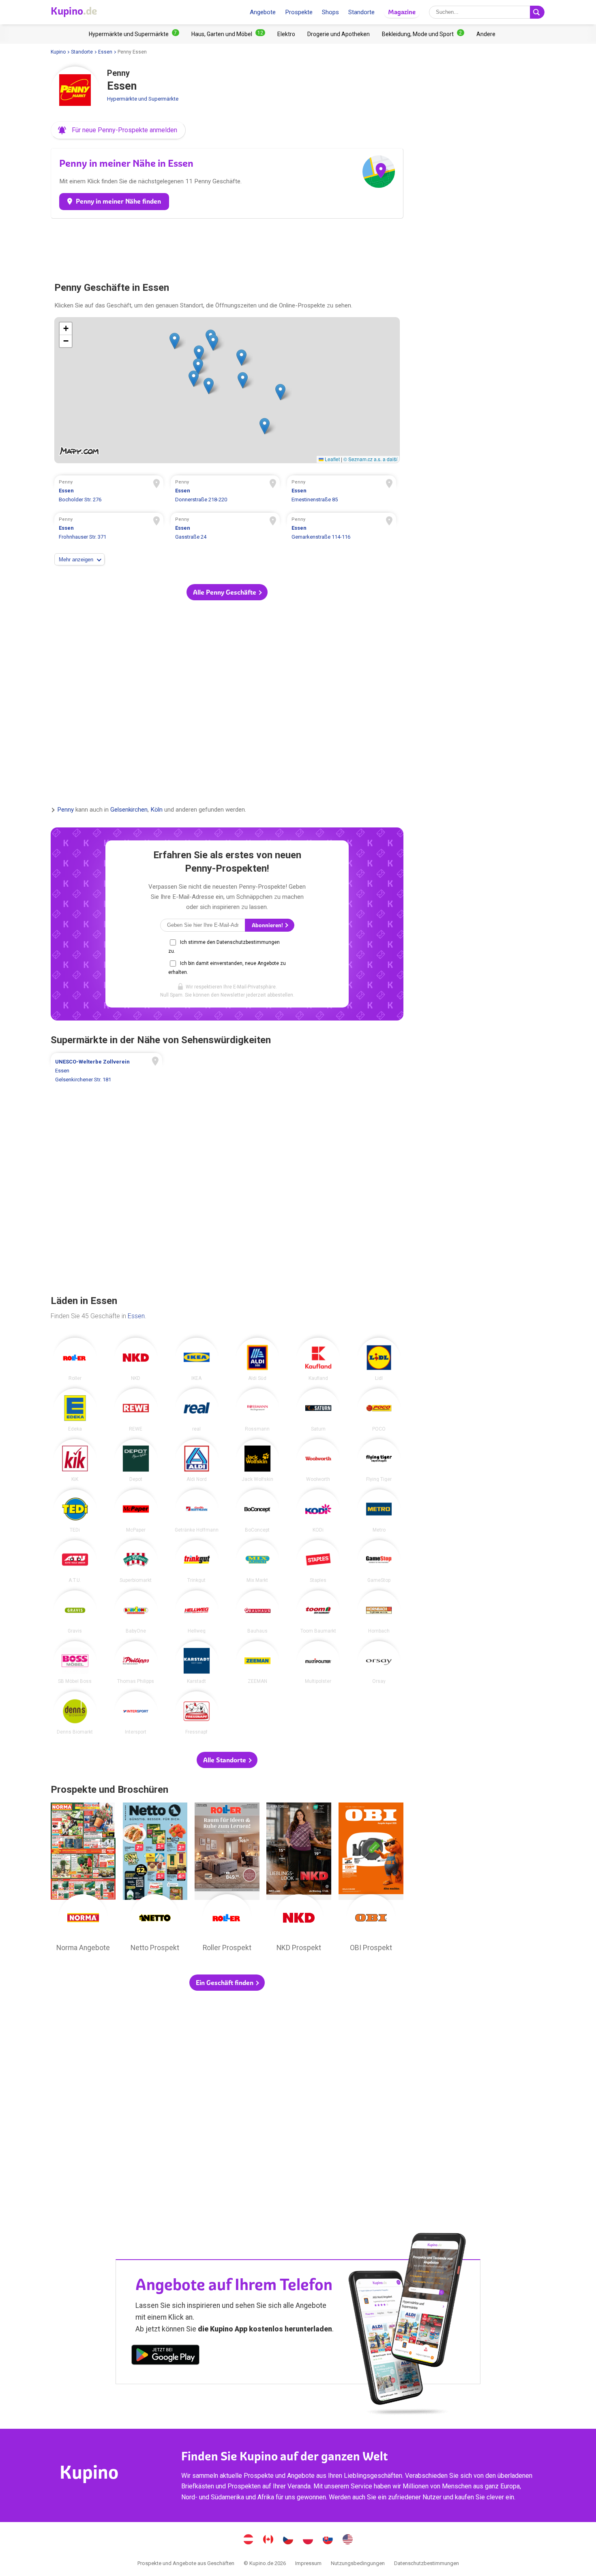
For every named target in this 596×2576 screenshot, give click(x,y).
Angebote (263, 12)
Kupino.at (249, 2540)
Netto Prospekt (155, 1879)
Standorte (361, 12)
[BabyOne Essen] (136, 1612)
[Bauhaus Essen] (257, 1612)
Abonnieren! (268, 925)
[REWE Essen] (136, 1410)
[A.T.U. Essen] (75, 1562)
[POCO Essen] (379, 1410)
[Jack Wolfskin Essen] (257, 1461)
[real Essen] (197, 1410)
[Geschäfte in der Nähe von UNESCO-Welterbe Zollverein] (106, 1071)
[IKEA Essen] (197, 1359)
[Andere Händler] (486, 34)
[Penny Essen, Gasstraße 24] (225, 529)
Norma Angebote (83, 1879)
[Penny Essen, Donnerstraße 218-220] (225, 492)
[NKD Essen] (136, 1359)
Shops (330, 12)
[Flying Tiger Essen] (379, 1461)
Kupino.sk (328, 2540)
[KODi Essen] (318, 1511)
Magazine (402, 12)
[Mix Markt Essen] (257, 1562)
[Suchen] (537, 12)
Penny (65, 810)
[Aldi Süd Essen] (257, 1359)
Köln (157, 810)
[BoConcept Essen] (257, 1511)
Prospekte (299, 12)
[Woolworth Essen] (318, 1461)
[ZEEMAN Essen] (257, 1663)
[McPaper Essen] (136, 1511)
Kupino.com (348, 2540)
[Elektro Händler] (286, 34)
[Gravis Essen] (75, 1612)
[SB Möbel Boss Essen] (75, 1663)
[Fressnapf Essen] (197, 1713)
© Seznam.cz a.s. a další (370, 459)
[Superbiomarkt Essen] (136, 1562)
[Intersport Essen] (136, 1713)
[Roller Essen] (75, 1359)
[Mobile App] (165, 2356)
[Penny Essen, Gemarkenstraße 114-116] (342, 529)
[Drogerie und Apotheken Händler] (339, 34)
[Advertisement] (227, 247)
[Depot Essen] (136, 1461)
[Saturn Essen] (318, 1410)
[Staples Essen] (318, 1562)
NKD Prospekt (299, 1879)
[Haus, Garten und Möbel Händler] (228, 34)
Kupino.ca (268, 2540)
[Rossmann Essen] (257, 1410)
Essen (105, 52)
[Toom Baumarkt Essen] (318, 1612)
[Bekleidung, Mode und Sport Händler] (423, 34)
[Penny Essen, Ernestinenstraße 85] (342, 492)
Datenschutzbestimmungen (427, 2563)
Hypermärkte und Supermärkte (143, 99)
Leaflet (332, 459)
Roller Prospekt (227, 1879)
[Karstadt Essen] (197, 1663)
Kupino (58, 52)
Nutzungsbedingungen (358, 2563)
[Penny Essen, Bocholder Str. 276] (109, 492)
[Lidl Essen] (379, 1359)
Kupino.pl (308, 2540)
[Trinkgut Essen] (197, 1562)
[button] (118, 130)
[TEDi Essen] (75, 1511)
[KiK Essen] (75, 1461)
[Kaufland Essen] (318, 1359)
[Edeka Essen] (75, 1410)
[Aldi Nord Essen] (197, 1461)
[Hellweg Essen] (197, 1612)
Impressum (308, 2563)
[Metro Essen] (379, 1511)
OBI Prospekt (371, 1879)
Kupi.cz (288, 2540)
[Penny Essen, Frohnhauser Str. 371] (109, 529)
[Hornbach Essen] (379, 1612)
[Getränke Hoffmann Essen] (197, 1511)
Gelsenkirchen (129, 810)
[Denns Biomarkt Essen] (75, 1713)
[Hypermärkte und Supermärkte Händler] (134, 34)
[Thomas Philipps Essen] (136, 1663)
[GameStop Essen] (379, 1562)
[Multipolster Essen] (318, 1663)
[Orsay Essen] (379, 1663)
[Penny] (75, 91)
